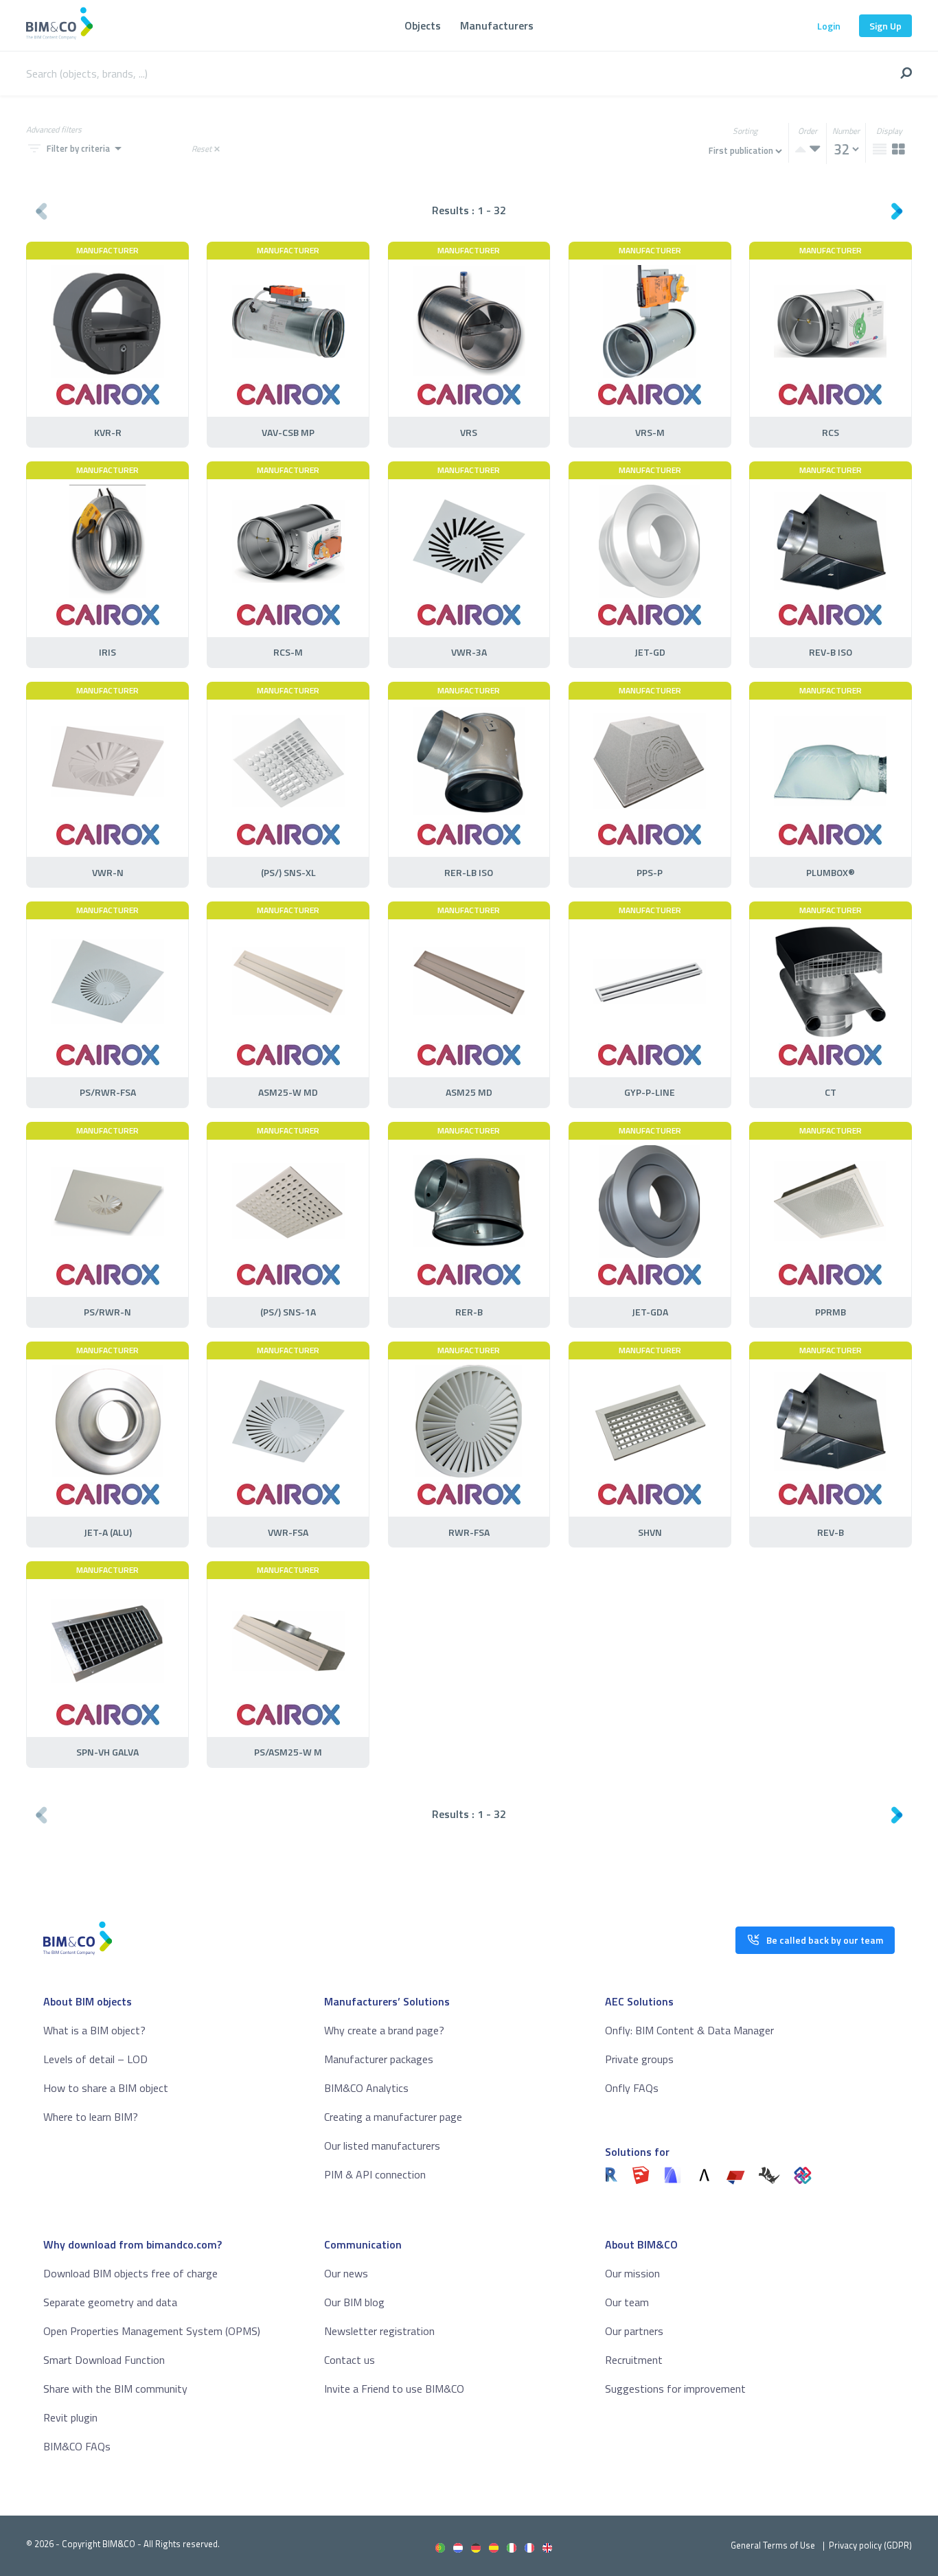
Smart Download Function (104, 2360)
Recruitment (634, 2360)
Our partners (634, 2331)
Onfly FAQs (632, 2088)
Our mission (632, 2273)
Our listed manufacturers (382, 2146)
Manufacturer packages (379, 2059)
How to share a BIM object (106, 2088)
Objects (423, 25)
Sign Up (885, 26)
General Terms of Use (773, 2545)
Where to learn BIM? (91, 2117)
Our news (346, 2273)
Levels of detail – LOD (95, 2059)
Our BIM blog (354, 2302)
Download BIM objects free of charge (130, 2273)
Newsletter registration (379, 2331)
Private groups (639, 2059)
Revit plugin (70, 2417)
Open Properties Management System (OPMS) (152, 2331)
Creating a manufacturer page (393, 2117)
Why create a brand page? (384, 2030)
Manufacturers (497, 25)
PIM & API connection (375, 2174)
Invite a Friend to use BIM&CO (394, 2389)
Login (829, 26)
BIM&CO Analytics (366, 2088)
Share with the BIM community (115, 2389)
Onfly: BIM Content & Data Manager (689, 2030)
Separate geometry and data (110, 2302)
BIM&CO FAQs (77, 2446)
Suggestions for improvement (675, 2389)
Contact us (350, 2360)
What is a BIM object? (94, 2030)
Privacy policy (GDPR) (870, 2545)
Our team (627, 2302)
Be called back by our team (825, 1940)
